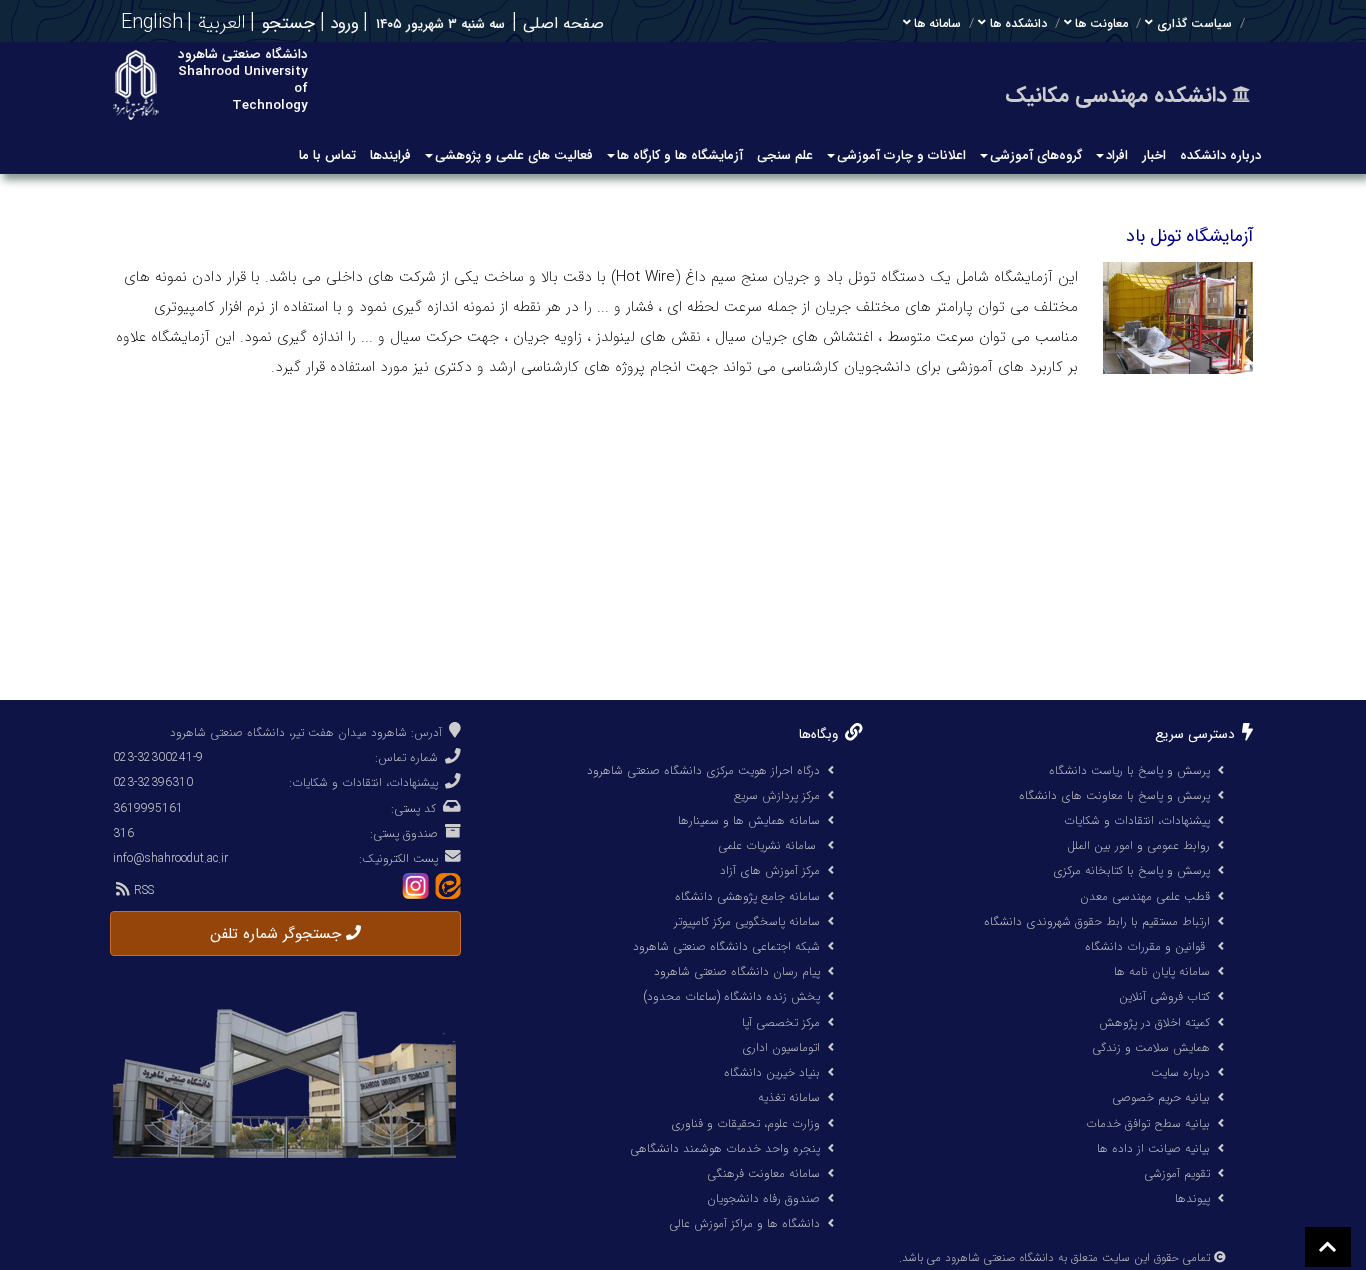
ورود (342, 23)
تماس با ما (327, 155)
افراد (1117, 155)
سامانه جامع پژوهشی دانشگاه (747, 896)
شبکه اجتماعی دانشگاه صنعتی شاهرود (726, 946)
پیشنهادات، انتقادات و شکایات (1137, 820)
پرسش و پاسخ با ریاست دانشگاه (1129, 770)
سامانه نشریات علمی (769, 845)
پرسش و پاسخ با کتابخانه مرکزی (1131, 870)
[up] (1328, 1247)
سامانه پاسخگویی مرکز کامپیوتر (747, 921)
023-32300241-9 (158, 757)
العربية (219, 23)
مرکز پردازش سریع (777, 795)
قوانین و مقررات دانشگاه (1145, 946)
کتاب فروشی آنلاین (1164, 996)
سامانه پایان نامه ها (1162, 971)
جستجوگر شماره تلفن (278, 934)
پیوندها (1192, 1198)
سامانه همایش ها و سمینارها (749, 820)
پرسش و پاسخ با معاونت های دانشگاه (1114, 795)
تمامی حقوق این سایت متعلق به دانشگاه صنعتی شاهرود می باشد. (1054, 1258)
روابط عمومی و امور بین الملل (1138, 845)
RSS (142, 890)
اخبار (1154, 155)
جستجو (288, 24)
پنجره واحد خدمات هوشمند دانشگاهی (725, 1148)
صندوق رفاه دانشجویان (763, 1198)
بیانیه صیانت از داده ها (1153, 1148)
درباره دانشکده (1220, 155)
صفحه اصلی (563, 23)
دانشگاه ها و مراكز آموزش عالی (744, 1223)
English (149, 23)
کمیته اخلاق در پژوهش (1154, 1022)
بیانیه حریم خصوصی (1161, 1097)
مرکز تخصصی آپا (781, 1022)
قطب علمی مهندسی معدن (1145, 896)
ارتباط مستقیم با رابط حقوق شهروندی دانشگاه (1097, 921)
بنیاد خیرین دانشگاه (772, 1072)
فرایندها (390, 155)
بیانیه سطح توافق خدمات (1148, 1123)
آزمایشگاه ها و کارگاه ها (680, 155)
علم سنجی (785, 155)
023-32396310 (153, 782)
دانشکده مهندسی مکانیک (1116, 95)
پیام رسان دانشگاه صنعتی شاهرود (737, 971)
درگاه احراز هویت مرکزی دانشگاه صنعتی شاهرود (703, 770)
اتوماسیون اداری (781, 1047)
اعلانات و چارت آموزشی (901, 155)
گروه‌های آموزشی (1036, 155)
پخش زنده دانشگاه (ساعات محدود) (731, 996)
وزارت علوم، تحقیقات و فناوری (745, 1123)
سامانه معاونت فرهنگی (763, 1173)
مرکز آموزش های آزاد (770, 870)
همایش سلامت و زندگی (1151, 1047)
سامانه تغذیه (789, 1097)
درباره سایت (1180, 1072)
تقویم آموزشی (1177, 1173)
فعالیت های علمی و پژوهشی (514, 155)
